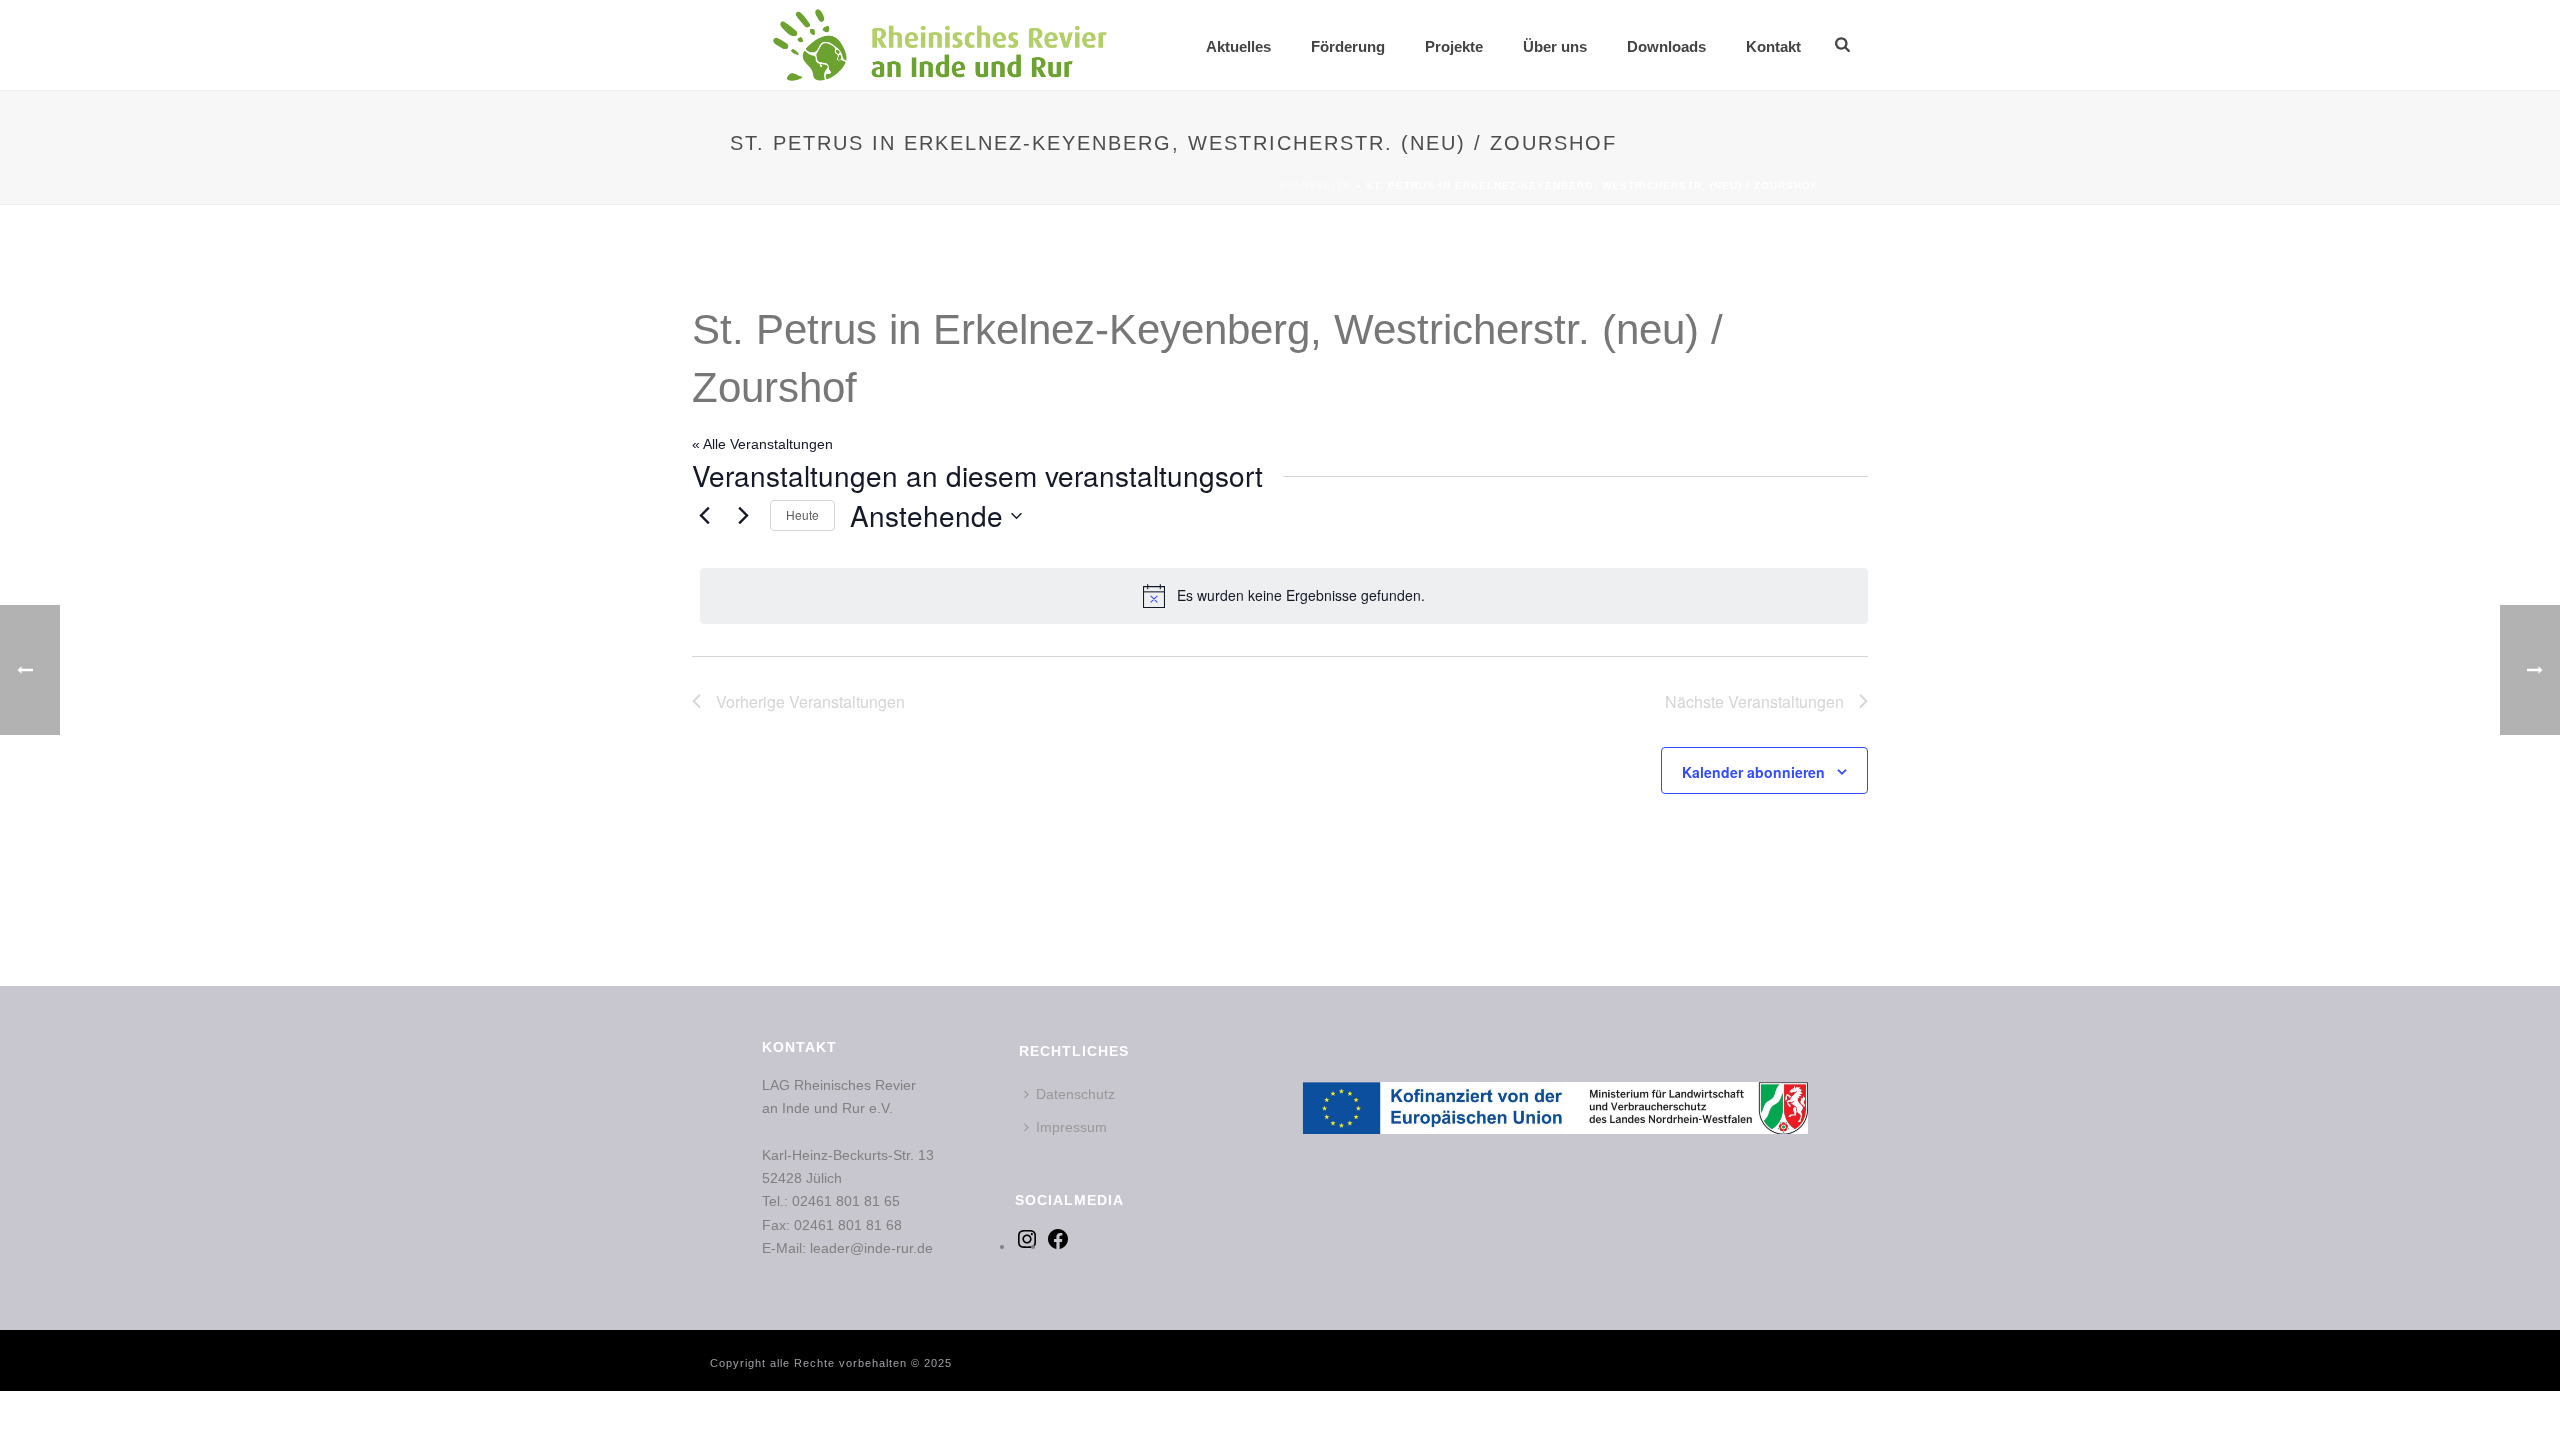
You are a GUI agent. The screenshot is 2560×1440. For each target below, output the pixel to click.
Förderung (1348, 46)
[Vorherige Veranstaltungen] (704, 516)
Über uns (1555, 46)
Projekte (1454, 46)
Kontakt (1773, 46)
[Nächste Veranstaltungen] (743, 516)
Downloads (1666, 46)
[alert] (1284, 596)
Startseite (1315, 185)
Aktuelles (1238, 46)
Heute (802, 514)
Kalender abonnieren (1753, 772)
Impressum (1071, 1127)
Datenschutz (1075, 1094)
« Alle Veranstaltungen (762, 444)
